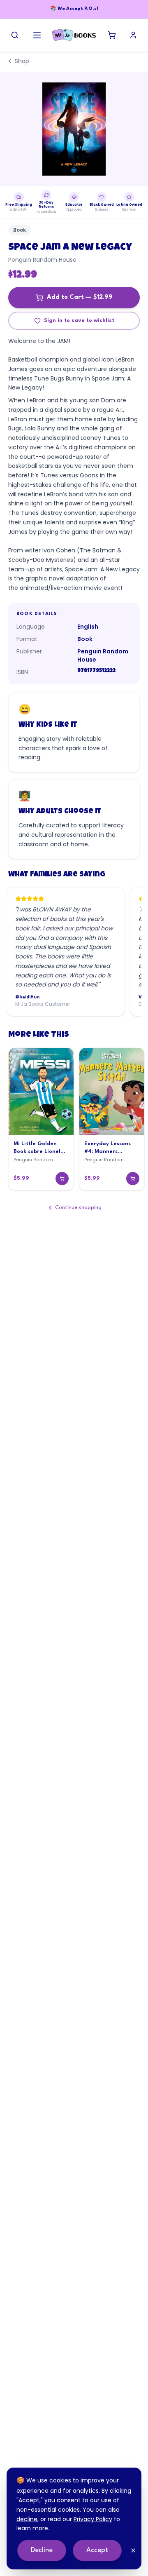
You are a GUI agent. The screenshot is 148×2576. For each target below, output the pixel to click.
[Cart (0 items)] (112, 35)
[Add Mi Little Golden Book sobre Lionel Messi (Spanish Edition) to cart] (62, 1179)
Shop (22, 61)
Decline (42, 2550)
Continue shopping (78, 1208)
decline (27, 2519)
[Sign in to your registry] (133, 35)
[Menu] (37, 35)
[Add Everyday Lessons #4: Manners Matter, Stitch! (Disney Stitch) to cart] (133, 1179)
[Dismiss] (133, 2550)
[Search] (15, 35)
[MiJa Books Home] (74, 35)
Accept (97, 2550)
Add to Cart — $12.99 (80, 297)
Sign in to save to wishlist (79, 321)
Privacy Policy (93, 2519)
